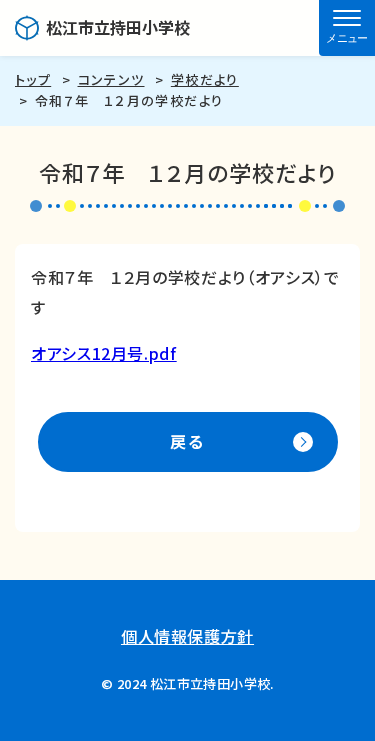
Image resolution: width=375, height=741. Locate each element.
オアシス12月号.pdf (104, 353)
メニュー (347, 38)
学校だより (205, 79)
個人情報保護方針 (187, 636)
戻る (187, 441)
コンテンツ (111, 79)
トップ (33, 79)
